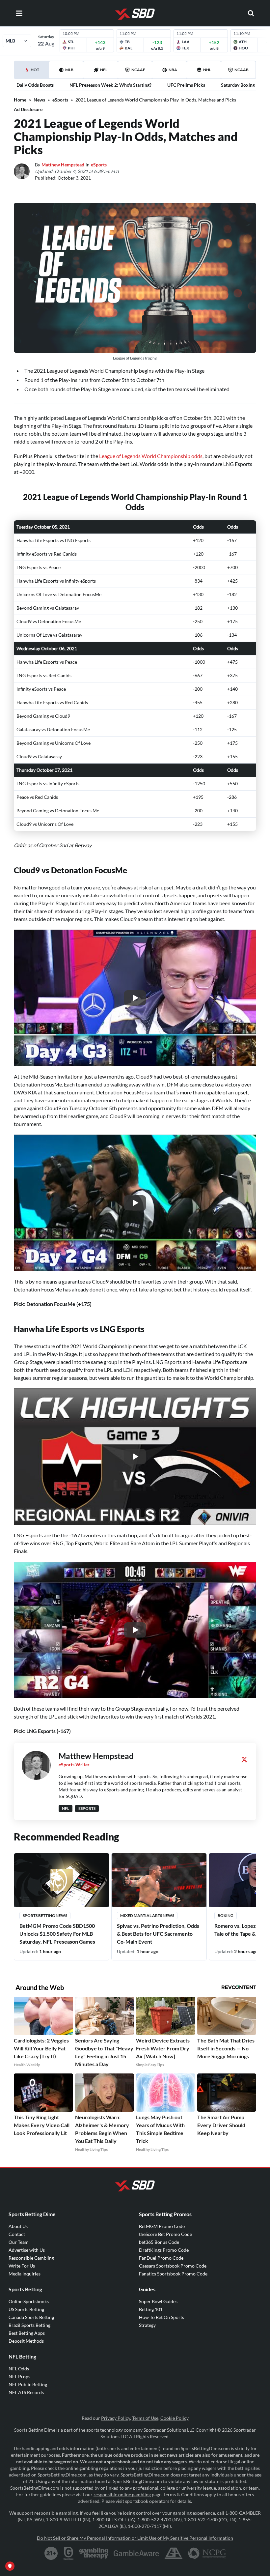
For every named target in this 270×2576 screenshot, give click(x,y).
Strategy (147, 2325)
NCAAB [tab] (242, 70)
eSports (60, 100)
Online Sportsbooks (29, 2301)
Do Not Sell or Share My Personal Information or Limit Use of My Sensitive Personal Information (135, 2538)
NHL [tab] (207, 70)
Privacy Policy (116, 2418)
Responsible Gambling (31, 2258)
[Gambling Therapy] (94, 2553)
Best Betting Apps (27, 2333)
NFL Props (19, 2376)
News (39, 100)
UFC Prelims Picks (186, 85)
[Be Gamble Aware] (136, 2553)
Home (20, 100)
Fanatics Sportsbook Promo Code (173, 2274)
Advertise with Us (27, 2250)
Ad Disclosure (28, 109)
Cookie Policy (175, 2418)
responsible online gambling (122, 2494)
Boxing (226, 1915)
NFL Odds (19, 2369)
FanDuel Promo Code (161, 2258)
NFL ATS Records (26, 2392)
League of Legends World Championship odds (151, 456)
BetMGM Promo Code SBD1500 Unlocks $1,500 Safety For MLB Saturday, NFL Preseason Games (57, 1934)
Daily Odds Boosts (35, 85)
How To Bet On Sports (162, 2317)
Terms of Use (145, 2418)
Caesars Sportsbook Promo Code (173, 2266)
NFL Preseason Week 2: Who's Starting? (110, 85)
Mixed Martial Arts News (147, 1915)
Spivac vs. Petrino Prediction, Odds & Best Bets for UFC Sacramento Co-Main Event (158, 1934)
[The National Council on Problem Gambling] (207, 2553)
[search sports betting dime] (251, 13)
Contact (17, 2234)
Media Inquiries (25, 2274)
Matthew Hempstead (63, 165)
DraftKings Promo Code (164, 2250)
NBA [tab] (173, 70)
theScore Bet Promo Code (165, 2234)
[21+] (51, 2553)
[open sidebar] (19, 13)
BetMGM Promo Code (162, 2226)
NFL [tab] (104, 70)
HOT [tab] (33, 73)
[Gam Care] (69, 2553)
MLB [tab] (69, 70)
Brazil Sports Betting (29, 2325)
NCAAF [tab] (138, 70)
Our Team (19, 2242)
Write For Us (22, 2266)
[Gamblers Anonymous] (174, 2553)
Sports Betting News (45, 1915)
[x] (244, 1759)
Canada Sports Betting (31, 2317)
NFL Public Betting (28, 2384)
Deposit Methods (26, 2341)
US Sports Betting (26, 2309)
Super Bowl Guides (158, 2301)
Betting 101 (151, 2309)
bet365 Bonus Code (159, 2242)
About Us (18, 2226)
